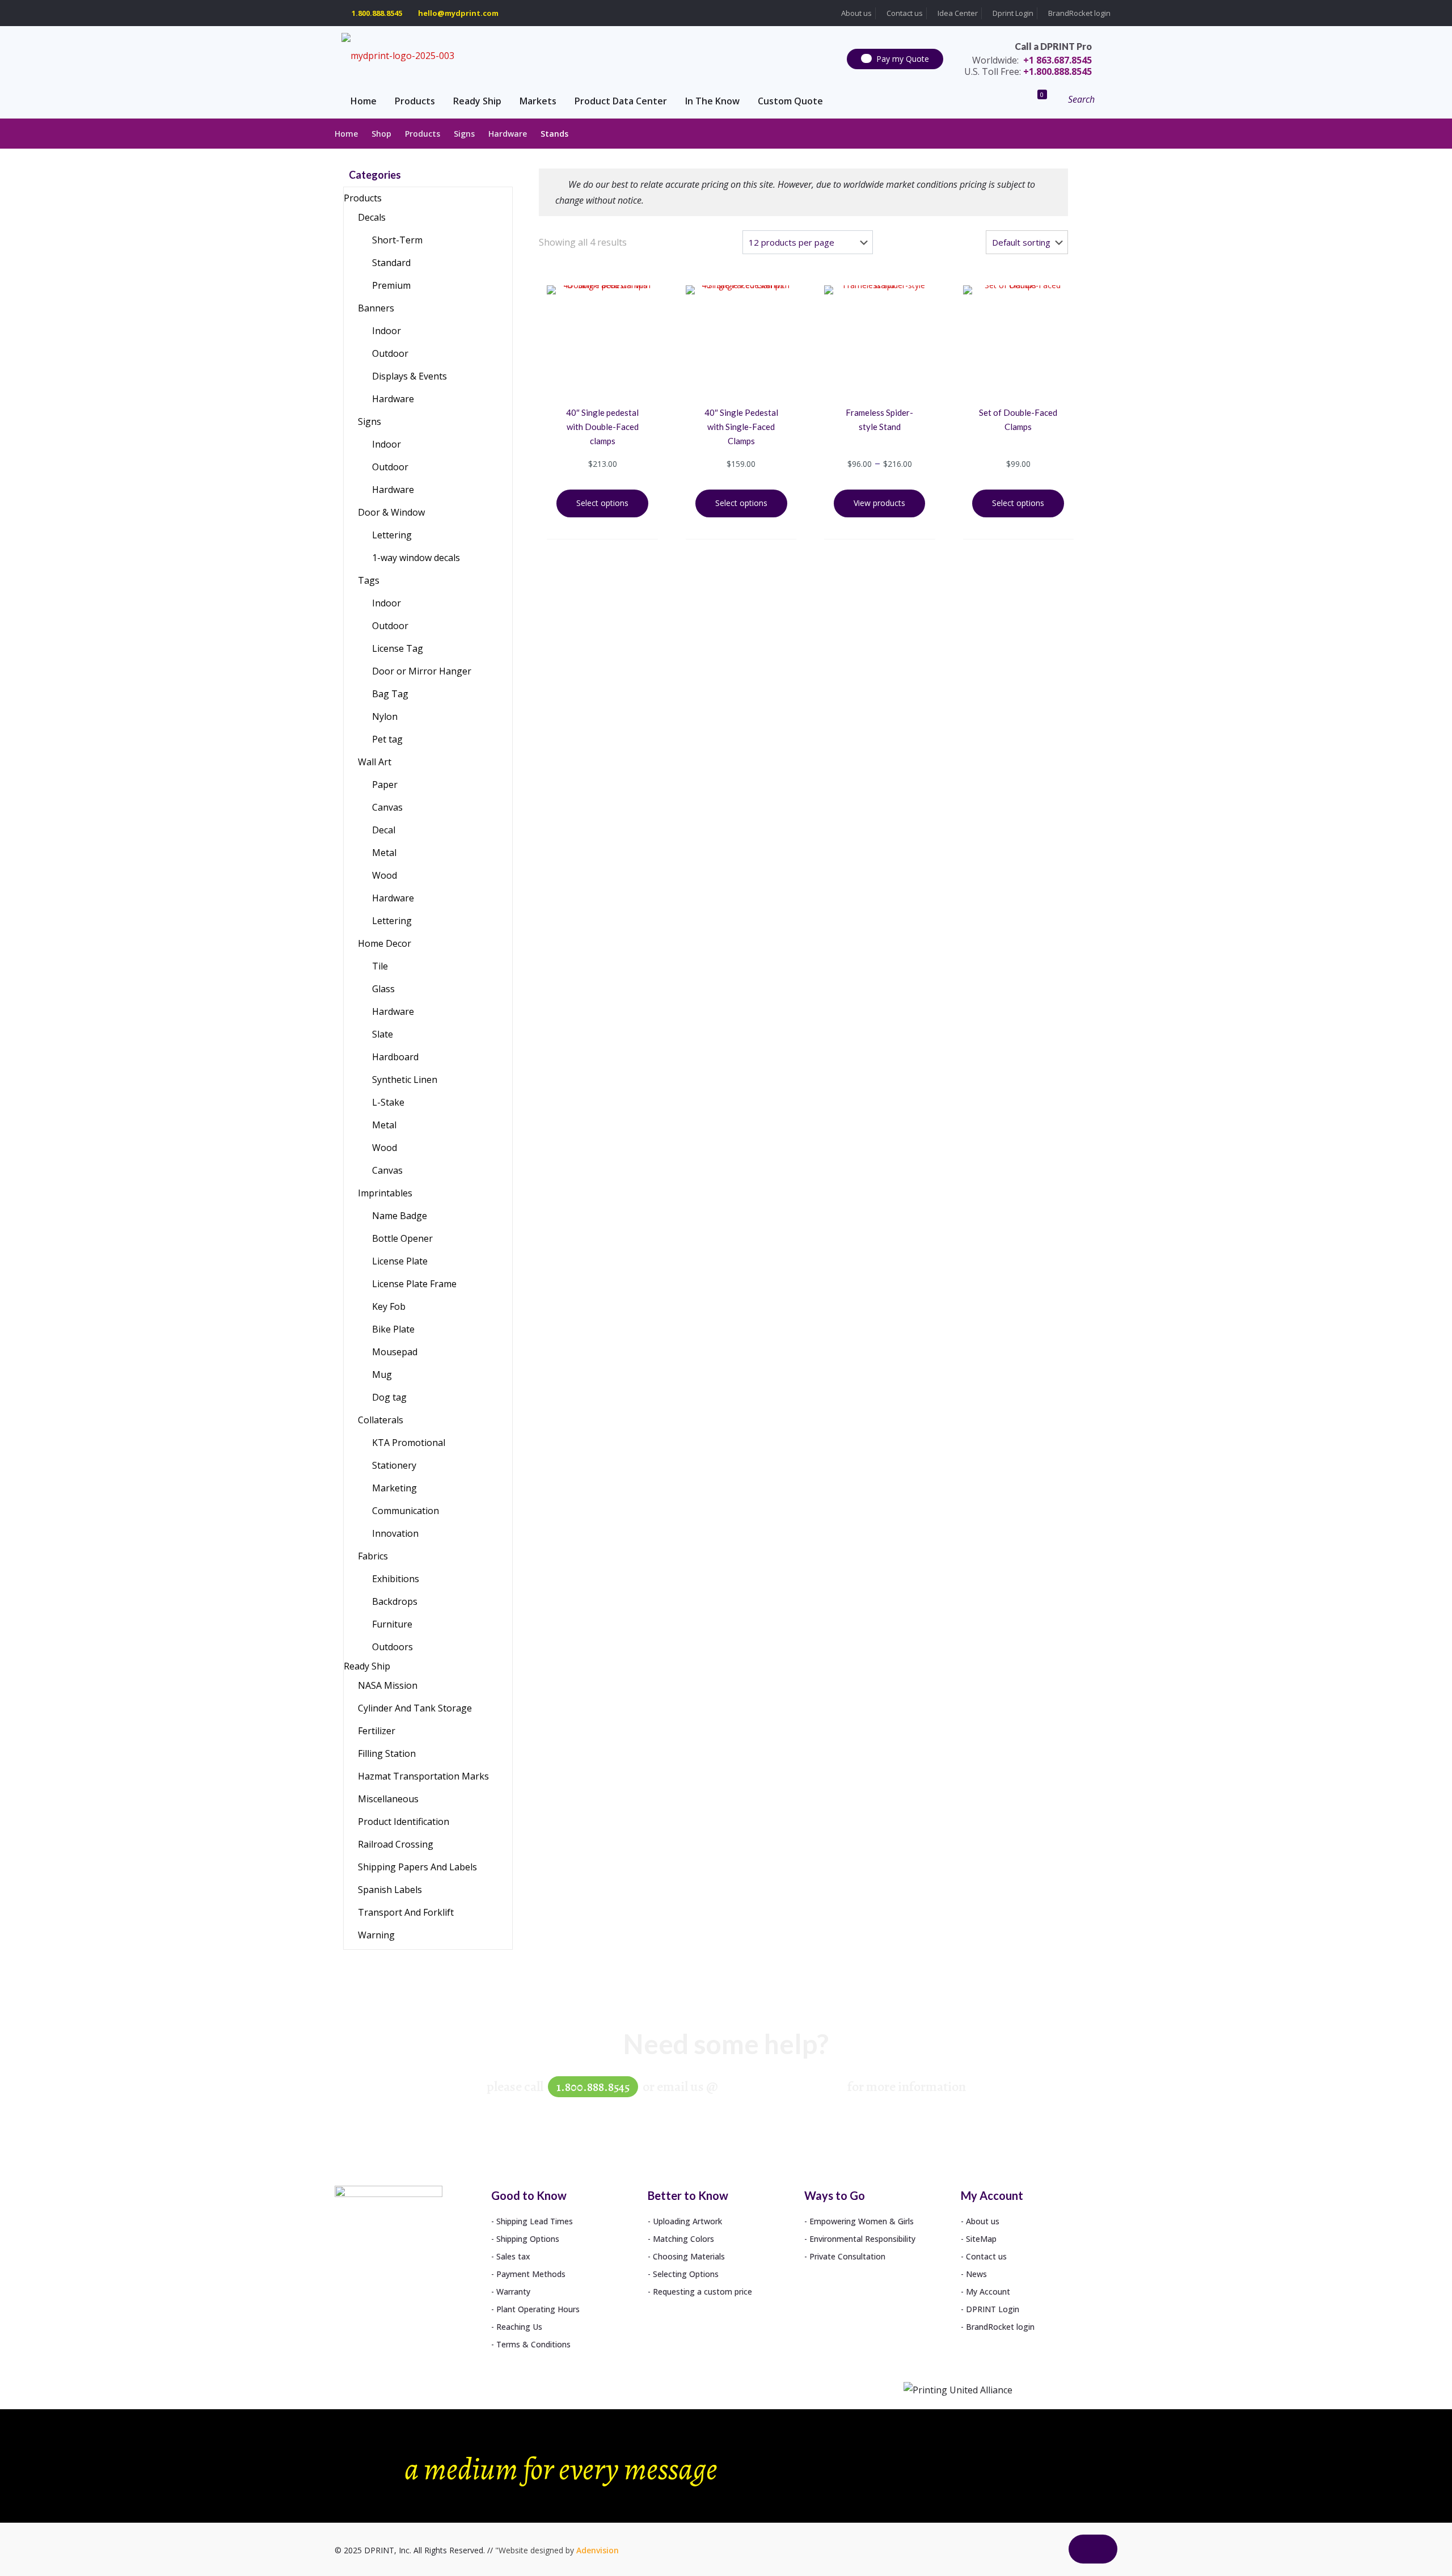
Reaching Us (519, 2327)
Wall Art (375, 762)
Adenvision (598, 2550)
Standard (391, 263)
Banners (376, 308)
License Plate (400, 1261)
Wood (385, 875)
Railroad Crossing (396, 1844)
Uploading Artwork (687, 2221)
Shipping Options (528, 2239)
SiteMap (981, 2239)
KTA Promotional (409, 1443)
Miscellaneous (388, 1799)
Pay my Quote (903, 59)
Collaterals (381, 1420)
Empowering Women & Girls (862, 2221)
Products (423, 134)
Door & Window (391, 512)
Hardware (508, 134)
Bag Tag (390, 694)
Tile (380, 966)
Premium (391, 285)
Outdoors (392, 1647)
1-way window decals (416, 558)
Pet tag (387, 739)
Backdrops (395, 1601)
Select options (602, 503)
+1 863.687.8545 (1032, 60)
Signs (464, 134)
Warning (376, 1935)
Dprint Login (1012, 13)
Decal (384, 830)
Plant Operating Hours (538, 2309)
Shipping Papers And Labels (417, 1867)
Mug (382, 1375)
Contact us (904, 13)
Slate (383, 1034)
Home (346, 134)
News (976, 2274)
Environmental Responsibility (862, 2239)
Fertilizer (377, 1731)
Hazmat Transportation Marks (423, 1776)
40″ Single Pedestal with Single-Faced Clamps (741, 427)
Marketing (394, 1488)
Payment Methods (531, 2274)
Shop (381, 134)
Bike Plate (393, 1329)
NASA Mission (388, 1685)
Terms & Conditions (533, 2344)
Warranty (513, 2292)
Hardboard (395, 1057)
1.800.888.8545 (377, 13)
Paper (385, 785)
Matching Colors (683, 2239)
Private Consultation (847, 2256)
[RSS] (1046, 2556)
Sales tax (513, 2256)
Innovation (395, 1533)
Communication (406, 1511)
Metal (384, 853)
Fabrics (373, 1556)
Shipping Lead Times (535, 2221)
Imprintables (385, 1193)
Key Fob (389, 1306)
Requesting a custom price (702, 2292)
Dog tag (389, 1397)
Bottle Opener (402, 1238)
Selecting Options (686, 2274)
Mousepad (395, 1352)
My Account (988, 2292)
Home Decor (385, 943)
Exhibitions (396, 1579)
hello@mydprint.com (458, 13)
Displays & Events (410, 376)
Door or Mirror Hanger (422, 671)
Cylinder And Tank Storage (415, 1708)
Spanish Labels (390, 1890)
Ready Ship (367, 1666)
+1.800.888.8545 (1028, 71)
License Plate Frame (414, 1284)
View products (879, 503)
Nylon (385, 716)
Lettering (392, 535)
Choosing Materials (689, 2256)
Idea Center (957, 13)
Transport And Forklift (406, 1912)
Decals (372, 217)
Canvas (387, 807)
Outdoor (390, 353)
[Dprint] (398, 55)
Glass (383, 989)
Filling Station (387, 1753)
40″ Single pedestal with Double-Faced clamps (602, 427)
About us (856, 13)
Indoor (387, 331)
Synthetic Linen (405, 1080)
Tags (369, 580)
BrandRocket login (1079, 13)
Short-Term (397, 240)
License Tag (398, 648)
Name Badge (400, 1216)
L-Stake (388, 1102)
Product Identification (404, 1822)
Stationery (394, 1465)
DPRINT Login (993, 2309)
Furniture (392, 1624)
